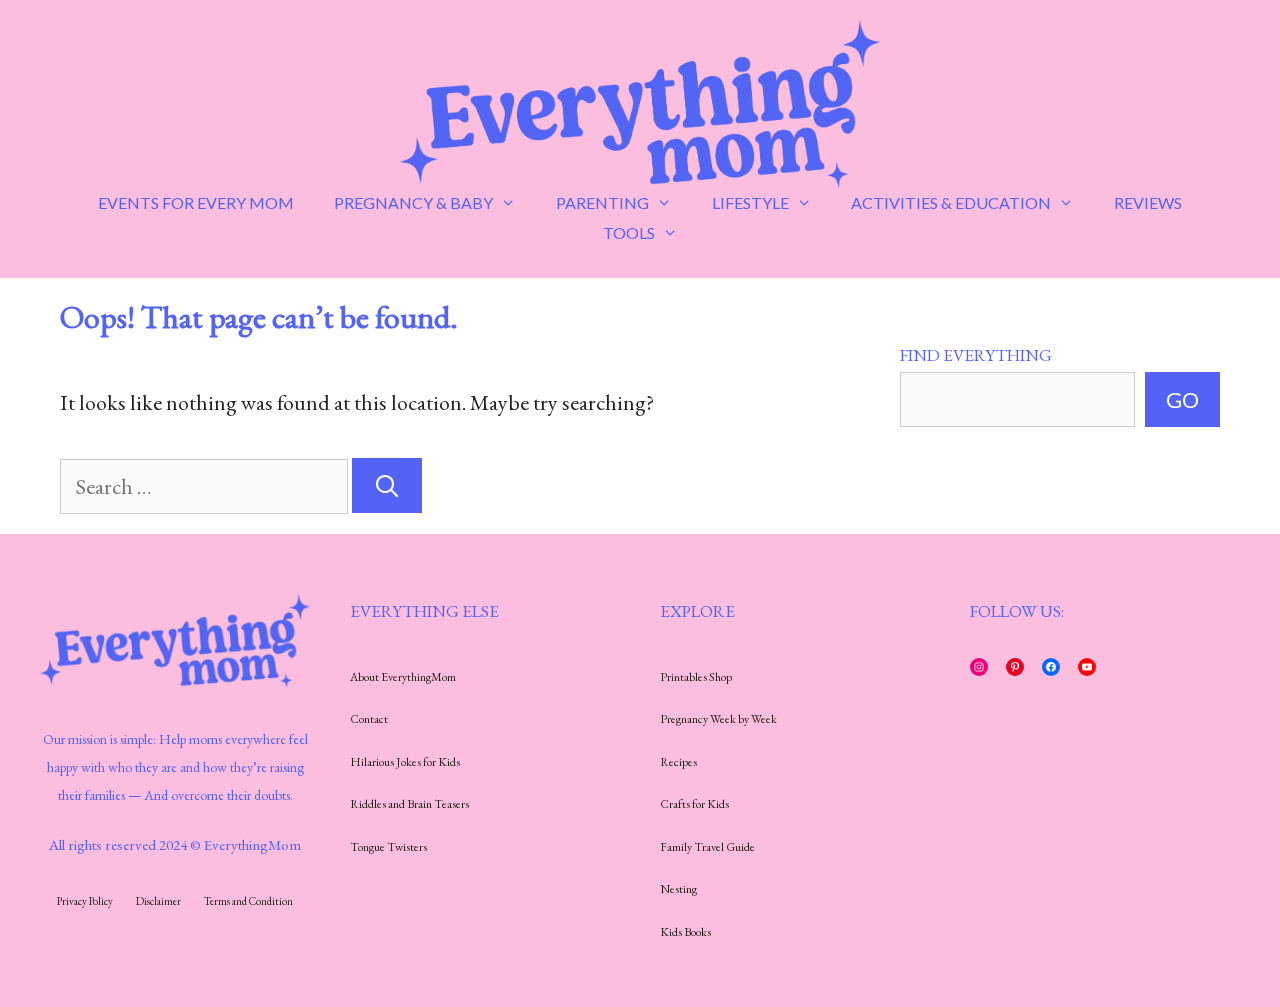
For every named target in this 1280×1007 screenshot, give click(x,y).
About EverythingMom (403, 677)
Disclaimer (158, 901)
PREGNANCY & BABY (413, 202)
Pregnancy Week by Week (718, 719)
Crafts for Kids (694, 804)
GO (1182, 399)
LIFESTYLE (750, 202)
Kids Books (685, 932)
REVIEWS (1148, 202)
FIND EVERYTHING (976, 355)
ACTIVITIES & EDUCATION (951, 202)
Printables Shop (696, 677)
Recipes (678, 762)
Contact (369, 719)
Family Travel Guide (707, 847)
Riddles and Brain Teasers (409, 804)
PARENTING (602, 202)
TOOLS (629, 232)
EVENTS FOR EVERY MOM (196, 202)
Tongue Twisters (388, 847)
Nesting (678, 889)
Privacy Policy (85, 901)
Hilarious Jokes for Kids (405, 762)
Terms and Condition (248, 901)
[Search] (387, 485)
